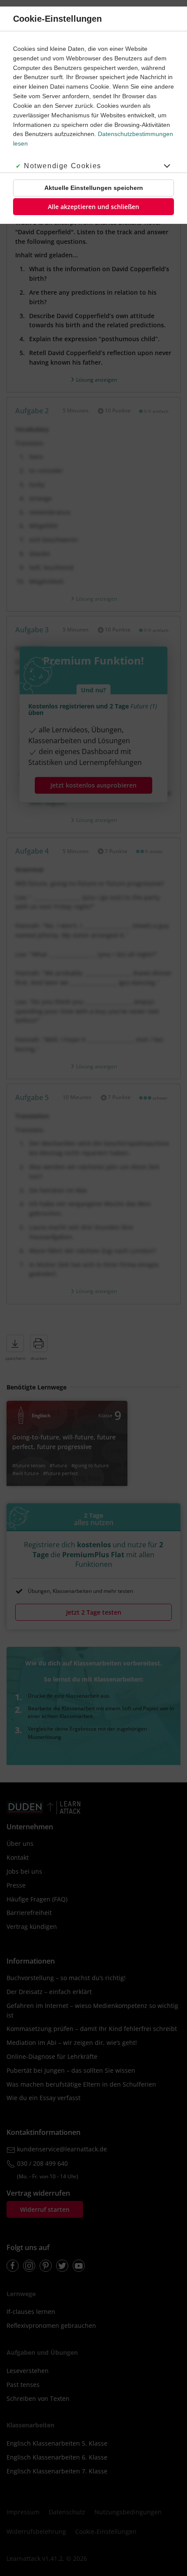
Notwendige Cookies (63, 166)
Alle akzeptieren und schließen (93, 207)
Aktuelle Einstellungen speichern (94, 188)
